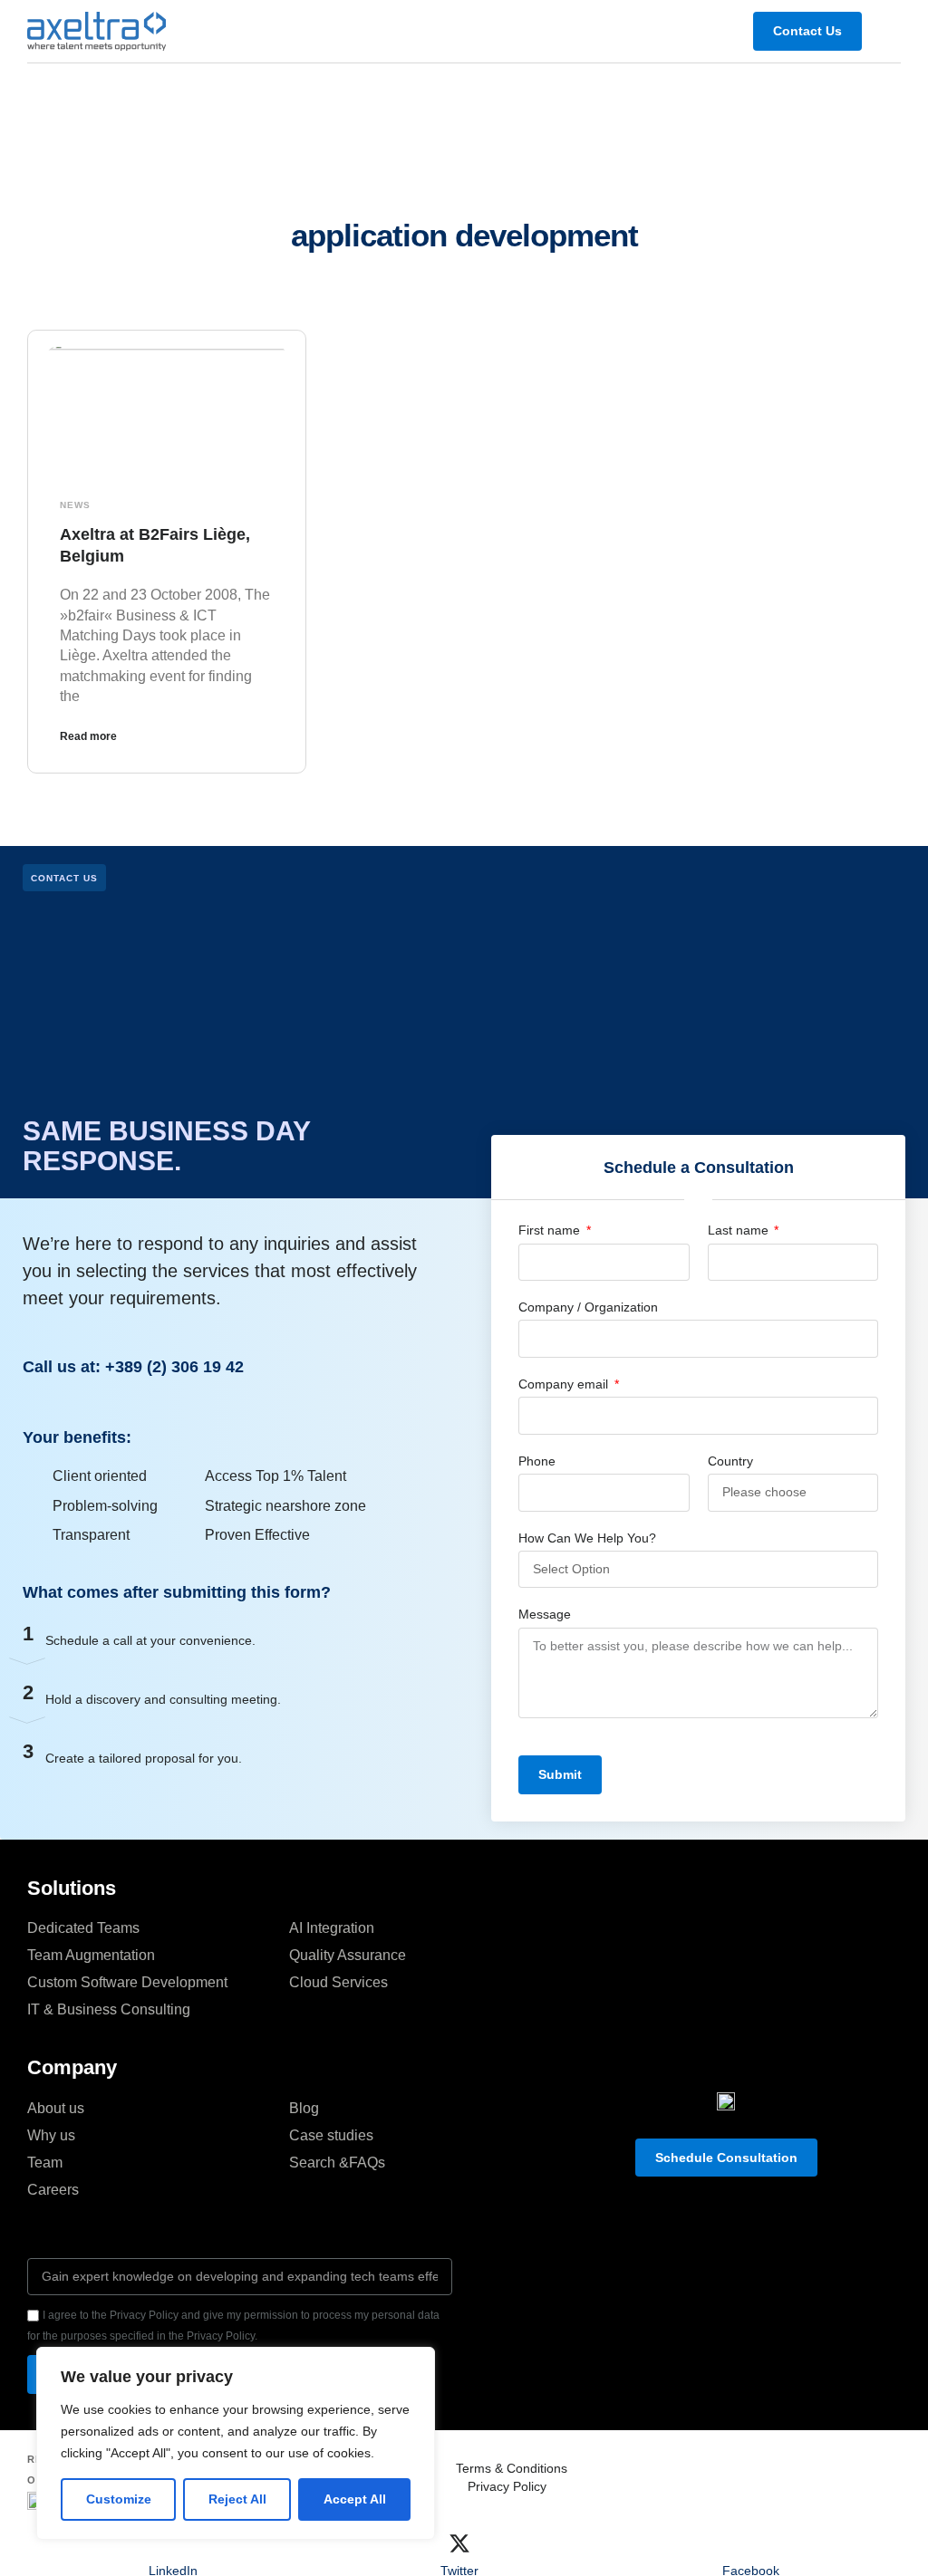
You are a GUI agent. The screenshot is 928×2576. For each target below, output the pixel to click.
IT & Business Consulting (109, 2009)
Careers (53, 2190)
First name (551, 1230)
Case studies (331, 2135)
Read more (88, 736)
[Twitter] (459, 2543)
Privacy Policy (507, 2486)
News (75, 505)
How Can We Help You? (587, 1538)
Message (545, 1614)
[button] (888, 31)
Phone (537, 1461)
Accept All (355, 2499)
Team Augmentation (91, 1955)
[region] (236, 2443)
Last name (740, 1230)
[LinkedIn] (173, 2543)
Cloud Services (338, 1982)
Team (45, 2163)
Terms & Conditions (512, 2468)
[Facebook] (750, 2543)
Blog (304, 2108)
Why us (51, 2135)
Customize (119, 2499)
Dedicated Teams (83, 1928)
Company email (565, 1384)
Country (730, 1461)
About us (56, 2108)
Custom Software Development (127, 1982)
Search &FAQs (337, 2163)
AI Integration (332, 1928)
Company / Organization (588, 1307)
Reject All (237, 2499)
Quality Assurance (348, 1955)
